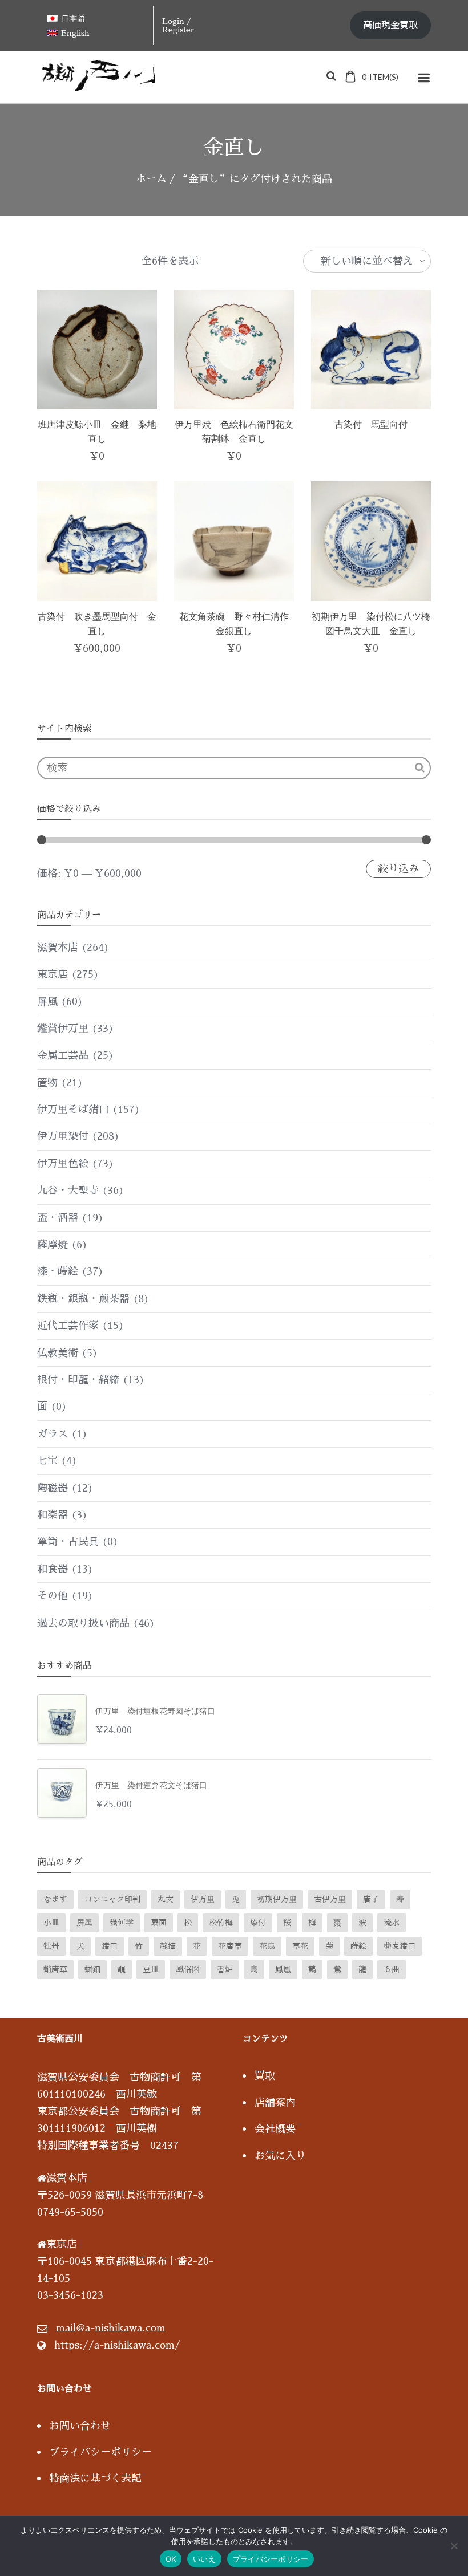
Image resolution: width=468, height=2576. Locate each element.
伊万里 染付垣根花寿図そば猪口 (159, 1711)
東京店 (53, 974)
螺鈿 (92, 1969)
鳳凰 (283, 1969)
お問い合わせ (80, 2426)
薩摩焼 (53, 1245)
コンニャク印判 (112, 1899)
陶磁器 (53, 1488)
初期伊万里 (277, 1899)
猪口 (110, 1946)
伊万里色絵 (63, 1164)
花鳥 (267, 1946)
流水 (392, 1923)
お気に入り (280, 2156)
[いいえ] (454, 2546)
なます (55, 1899)
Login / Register (178, 25)
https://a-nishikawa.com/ (117, 2345)
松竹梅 (221, 1923)
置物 (47, 1083)
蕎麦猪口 (400, 1946)
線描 (168, 1946)
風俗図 (188, 1969)
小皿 (51, 1923)
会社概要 (275, 2129)
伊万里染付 (63, 1136)
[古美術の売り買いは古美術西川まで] (101, 87)
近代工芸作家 (68, 1326)
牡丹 (51, 1946)
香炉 (225, 1969)
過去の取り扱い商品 (83, 1623)
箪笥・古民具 (68, 1542)
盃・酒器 (58, 1218)
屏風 (47, 1002)
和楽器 (53, 1515)
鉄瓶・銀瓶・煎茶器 (83, 1299)
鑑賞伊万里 (63, 1029)
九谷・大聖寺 (68, 1191)
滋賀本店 (58, 948)
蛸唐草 (55, 1969)
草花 (300, 1946)
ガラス (53, 1434)
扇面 (159, 1923)
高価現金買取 (390, 25)
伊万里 (203, 1899)
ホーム (151, 179)
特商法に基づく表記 (95, 2479)
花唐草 (230, 1946)
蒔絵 (358, 1946)
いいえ (204, 2559)
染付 (258, 1923)
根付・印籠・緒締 (78, 1380)
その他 (53, 1596)
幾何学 (122, 1923)
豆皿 (151, 1969)
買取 (265, 2076)
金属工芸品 (63, 1055)
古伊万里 (330, 1899)
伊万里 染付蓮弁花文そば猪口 (151, 1785)
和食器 (53, 1569)
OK (171, 2559)
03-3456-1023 (70, 2295)
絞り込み (398, 869)
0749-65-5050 (70, 2212)
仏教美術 (58, 1353)
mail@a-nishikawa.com (111, 2328)
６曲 (392, 1969)
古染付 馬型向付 (371, 424)
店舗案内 (275, 2103)
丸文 (166, 1899)
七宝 (47, 1461)
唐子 (371, 1899)
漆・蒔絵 (58, 1271)
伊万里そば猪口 (73, 1110)
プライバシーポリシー (100, 2452)
